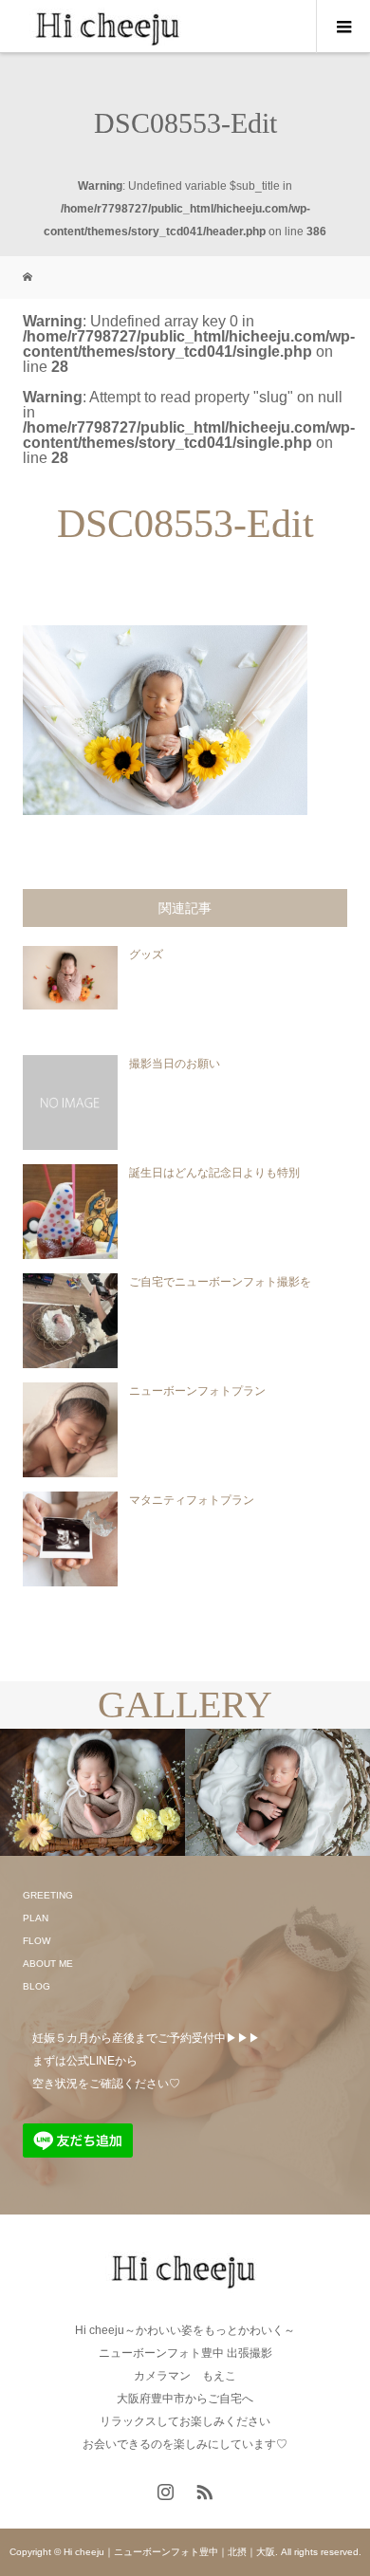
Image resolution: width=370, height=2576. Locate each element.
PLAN (36, 1918)
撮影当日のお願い (175, 1064)
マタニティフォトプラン (192, 1500)
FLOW (37, 1941)
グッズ (146, 954)
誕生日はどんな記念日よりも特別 (214, 1173)
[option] (92, 1793)
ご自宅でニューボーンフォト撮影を (220, 1282)
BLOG (37, 1986)
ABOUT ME (48, 1964)
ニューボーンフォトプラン (197, 1391)
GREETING (48, 1895)
